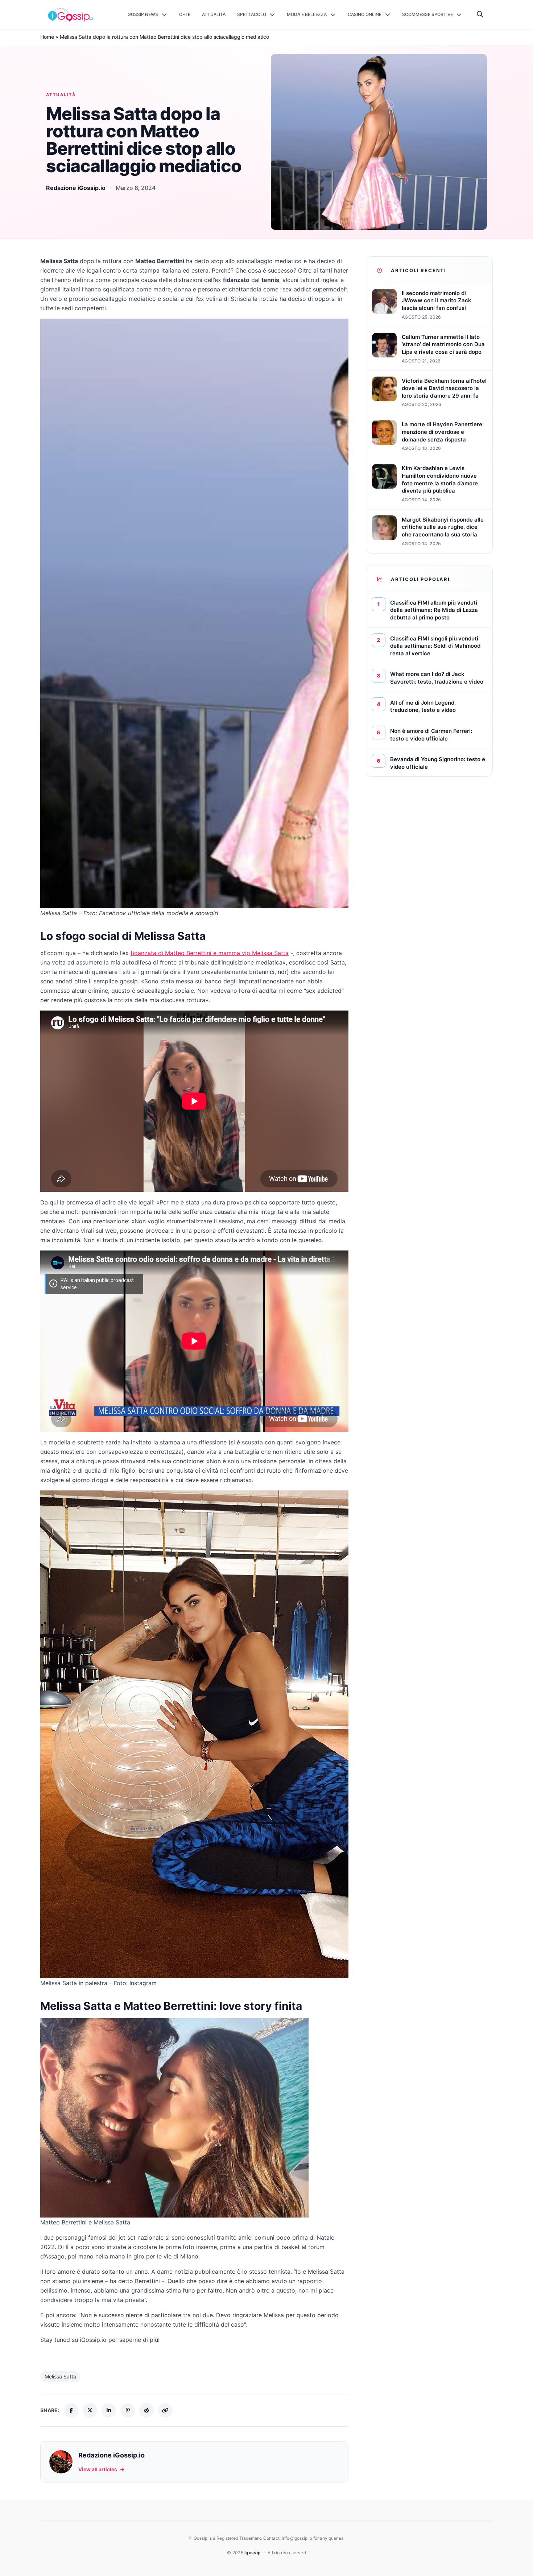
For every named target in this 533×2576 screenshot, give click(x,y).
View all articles (98, 2469)
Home (47, 37)
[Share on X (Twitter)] (90, 2410)
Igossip (253, 2553)
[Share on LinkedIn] (109, 2410)
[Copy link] (165, 2410)
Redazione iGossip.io (76, 188)
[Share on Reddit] (146, 2410)
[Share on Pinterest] (128, 2410)
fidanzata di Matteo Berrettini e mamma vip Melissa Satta (210, 953)
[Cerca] (480, 14)
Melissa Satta (60, 2376)
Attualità (61, 95)
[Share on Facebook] (71, 2410)
